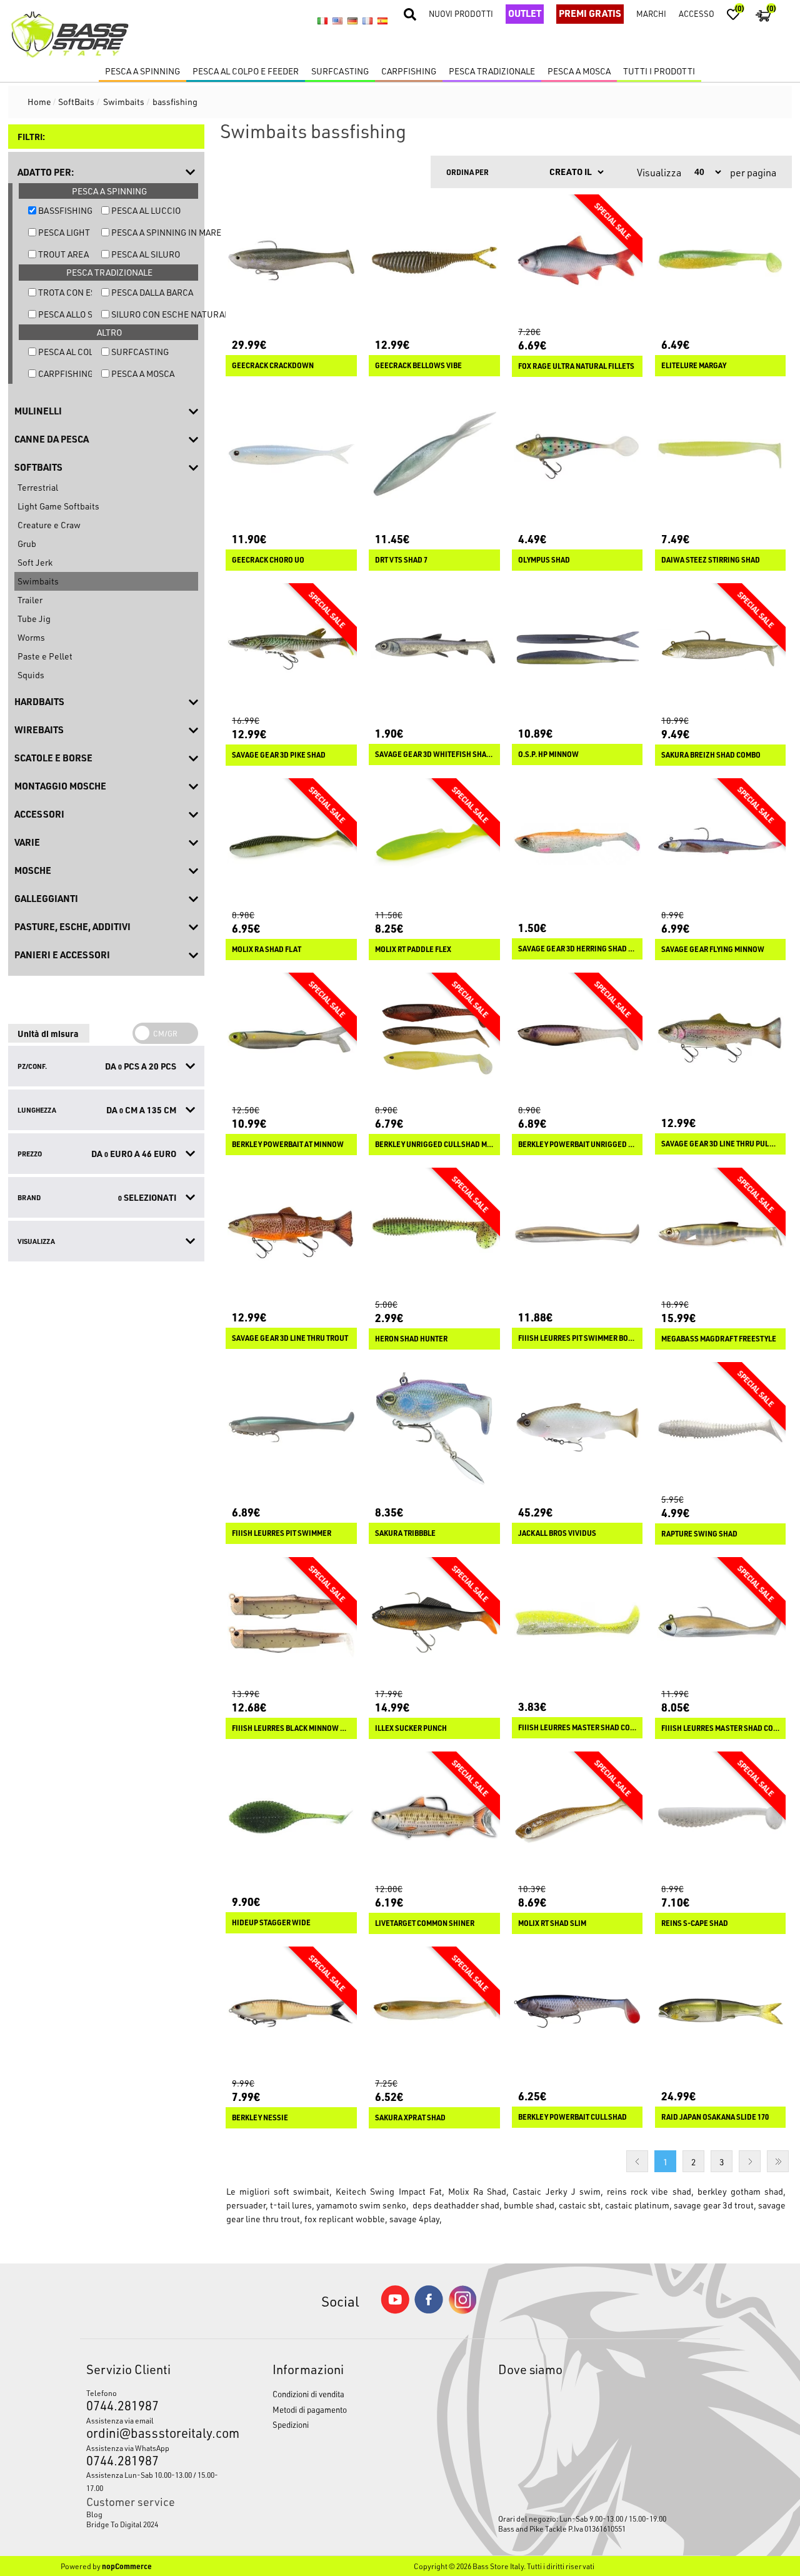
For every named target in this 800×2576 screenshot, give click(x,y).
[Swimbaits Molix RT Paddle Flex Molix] (434, 844)
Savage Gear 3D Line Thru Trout (290, 1338)
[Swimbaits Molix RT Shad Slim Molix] (577, 1817)
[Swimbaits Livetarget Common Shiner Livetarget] (434, 1817)
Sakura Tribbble (405, 1533)
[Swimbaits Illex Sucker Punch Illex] (434, 1623)
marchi (651, 13)
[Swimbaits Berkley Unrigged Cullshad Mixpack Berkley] (434, 1038)
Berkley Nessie (260, 2118)
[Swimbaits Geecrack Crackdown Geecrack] (291, 260)
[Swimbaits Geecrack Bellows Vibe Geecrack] (434, 260)
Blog (94, 2514)
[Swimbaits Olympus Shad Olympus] (577, 455)
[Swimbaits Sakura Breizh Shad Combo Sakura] (721, 649)
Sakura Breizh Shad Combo (711, 755)
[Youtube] (395, 2311)
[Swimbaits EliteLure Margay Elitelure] (721, 260)
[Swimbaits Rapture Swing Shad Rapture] (721, 1428)
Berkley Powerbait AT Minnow (288, 1145)
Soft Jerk (35, 562)
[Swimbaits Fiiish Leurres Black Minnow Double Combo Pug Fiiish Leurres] (291, 1623)
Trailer (30, 600)
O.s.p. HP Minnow (548, 754)
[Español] (382, 21)
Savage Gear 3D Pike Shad (279, 755)
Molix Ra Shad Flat (267, 950)
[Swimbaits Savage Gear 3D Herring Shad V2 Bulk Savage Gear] (577, 844)
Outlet (525, 13)
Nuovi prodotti (461, 13)
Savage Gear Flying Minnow (713, 950)
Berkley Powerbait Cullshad (572, 2117)
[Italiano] (322, 21)
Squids (31, 675)
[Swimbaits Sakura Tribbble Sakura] (434, 1428)
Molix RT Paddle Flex (413, 950)
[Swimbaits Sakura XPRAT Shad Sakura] (434, 2012)
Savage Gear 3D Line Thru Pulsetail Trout (721, 1144)
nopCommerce (127, 2566)
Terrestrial (38, 487)
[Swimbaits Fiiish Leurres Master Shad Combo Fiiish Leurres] (721, 1623)
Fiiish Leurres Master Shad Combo (721, 1728)
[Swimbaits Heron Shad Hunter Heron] (434, 1233)
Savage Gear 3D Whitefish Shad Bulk (434, 754)
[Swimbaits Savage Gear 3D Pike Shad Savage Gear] (291, 649)
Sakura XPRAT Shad (410, 2118)
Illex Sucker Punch (411, 1728)
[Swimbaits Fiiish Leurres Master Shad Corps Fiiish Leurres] (577, 1623)
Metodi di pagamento (310, 2409)
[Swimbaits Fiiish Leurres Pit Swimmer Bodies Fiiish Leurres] (577, 1233)
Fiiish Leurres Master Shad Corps (577, 1728)
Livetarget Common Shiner (425, 1923)
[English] (337, 21)
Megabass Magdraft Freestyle (719, 1339)
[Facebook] (429, 2310)
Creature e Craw (49, 525)
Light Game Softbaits (58, 506)
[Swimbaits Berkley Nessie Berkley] (291, 2012)
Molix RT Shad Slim (552, 1923)
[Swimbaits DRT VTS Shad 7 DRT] (434, 455)
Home (39, 102)
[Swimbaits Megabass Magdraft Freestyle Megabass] (721, 1233)
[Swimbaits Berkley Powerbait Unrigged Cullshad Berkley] (577, 1038)
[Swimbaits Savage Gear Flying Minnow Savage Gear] (721, 844)
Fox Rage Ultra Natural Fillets (576, 366)
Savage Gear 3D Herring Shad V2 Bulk (577, 949)
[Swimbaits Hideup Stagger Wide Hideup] (291, 1817)
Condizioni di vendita (308, 2394)
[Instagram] (462, 2311)
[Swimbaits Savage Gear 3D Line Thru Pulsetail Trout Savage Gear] (721, 1038)
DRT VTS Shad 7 (401, 560)
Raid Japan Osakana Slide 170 (715, 2117)
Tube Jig (34, 619)
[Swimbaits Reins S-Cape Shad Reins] (721, 1817)
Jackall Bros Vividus (557, 1533)
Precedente (637, 2161)
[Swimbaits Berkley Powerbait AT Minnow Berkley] (291, 1038)
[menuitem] (155, 2514)
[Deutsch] (352, 21)
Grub (27, 544)
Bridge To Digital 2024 (122, 2524)
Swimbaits (38, 581)
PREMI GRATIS (590, 13)
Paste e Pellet (45, 656)
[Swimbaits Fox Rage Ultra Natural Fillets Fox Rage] (577, 260)
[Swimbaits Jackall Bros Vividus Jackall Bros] (577, 1428)
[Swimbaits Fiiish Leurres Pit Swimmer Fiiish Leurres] (291, 1428)
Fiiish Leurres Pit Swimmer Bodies (577, 1338)
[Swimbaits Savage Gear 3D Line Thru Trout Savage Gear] (291, 1233)
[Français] (367, 21)
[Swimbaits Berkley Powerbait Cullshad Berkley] (577, 2012)
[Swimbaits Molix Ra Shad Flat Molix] (291, 844)
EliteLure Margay (694, 366)
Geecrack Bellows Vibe (418, 366)
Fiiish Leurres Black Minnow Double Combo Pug (291, 1728)
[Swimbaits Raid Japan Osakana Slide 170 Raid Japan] (721, 2012)
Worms (31, 637)
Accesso (697, 13)
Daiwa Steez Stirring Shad (711, 560)
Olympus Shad (544, 560)
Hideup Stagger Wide (271, 1923)
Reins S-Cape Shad (695, 1923)
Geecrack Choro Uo (268, 560)
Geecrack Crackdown (273, 366)
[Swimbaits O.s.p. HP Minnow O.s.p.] (577, 649)
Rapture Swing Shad (699, 1534)
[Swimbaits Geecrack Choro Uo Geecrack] (291, 455)
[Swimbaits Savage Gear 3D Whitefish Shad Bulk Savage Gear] (434, 649)
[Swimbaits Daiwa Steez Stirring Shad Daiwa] (721, 455)
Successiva (750, 2161)
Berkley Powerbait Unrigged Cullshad (577, 1145)
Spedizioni (291, 2424)
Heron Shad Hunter (411, 1339)
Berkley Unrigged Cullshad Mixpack (434, 1145)
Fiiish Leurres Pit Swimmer (282, 1533)
